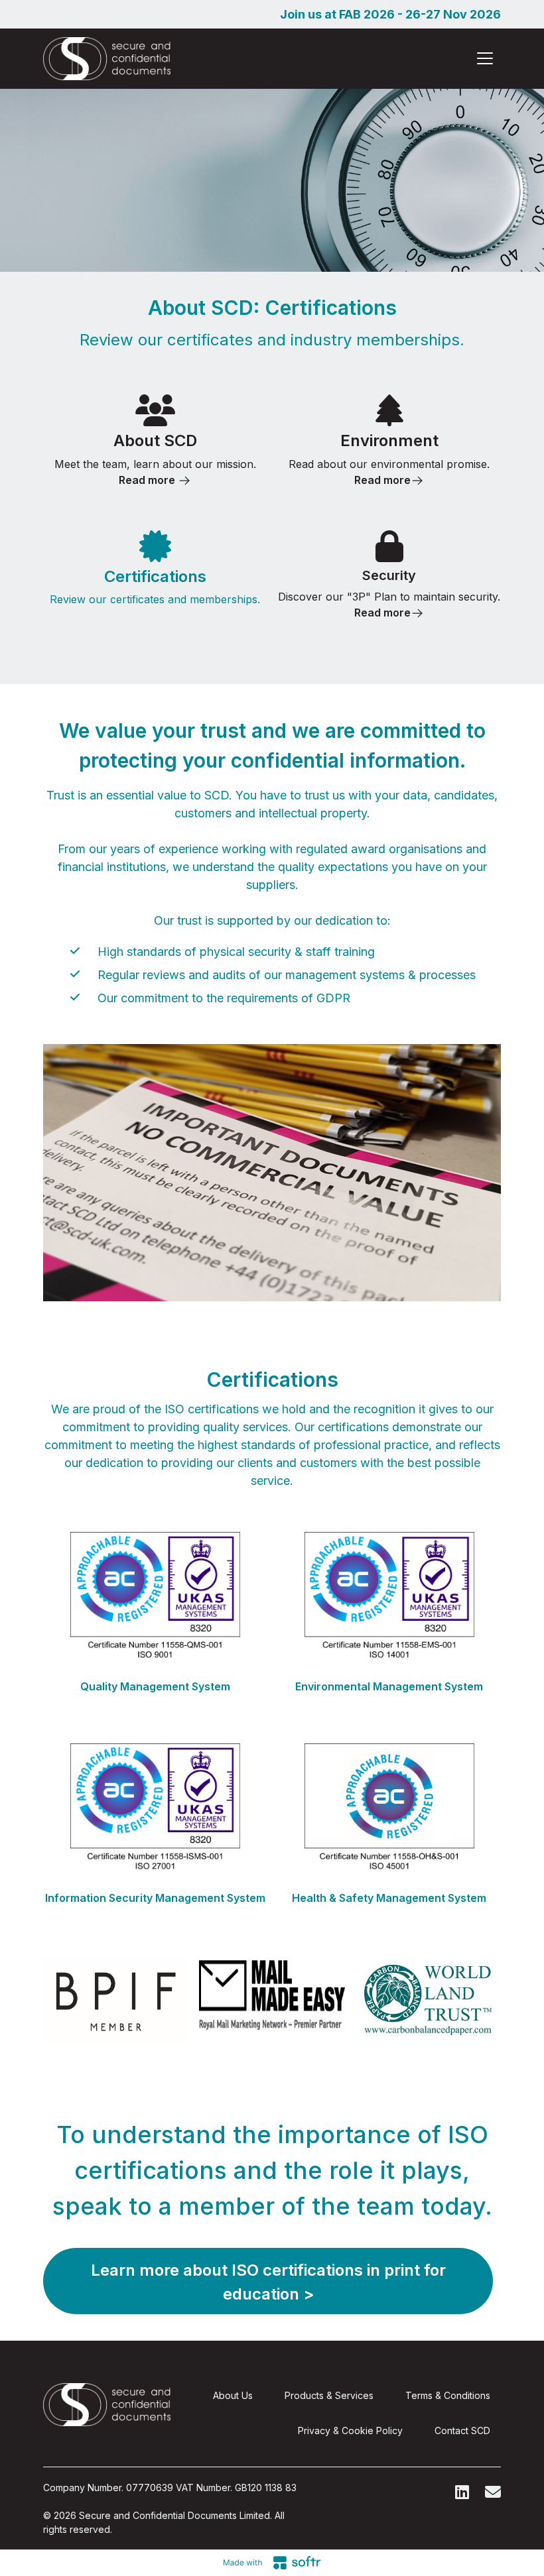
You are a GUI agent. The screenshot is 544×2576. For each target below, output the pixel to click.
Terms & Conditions (448, 2395)
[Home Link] (107, 59)
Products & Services (329, 2395)
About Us (233, 2395)
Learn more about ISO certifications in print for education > (268, 2282)
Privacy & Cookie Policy (350, 2430)
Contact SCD (462, 2430)
